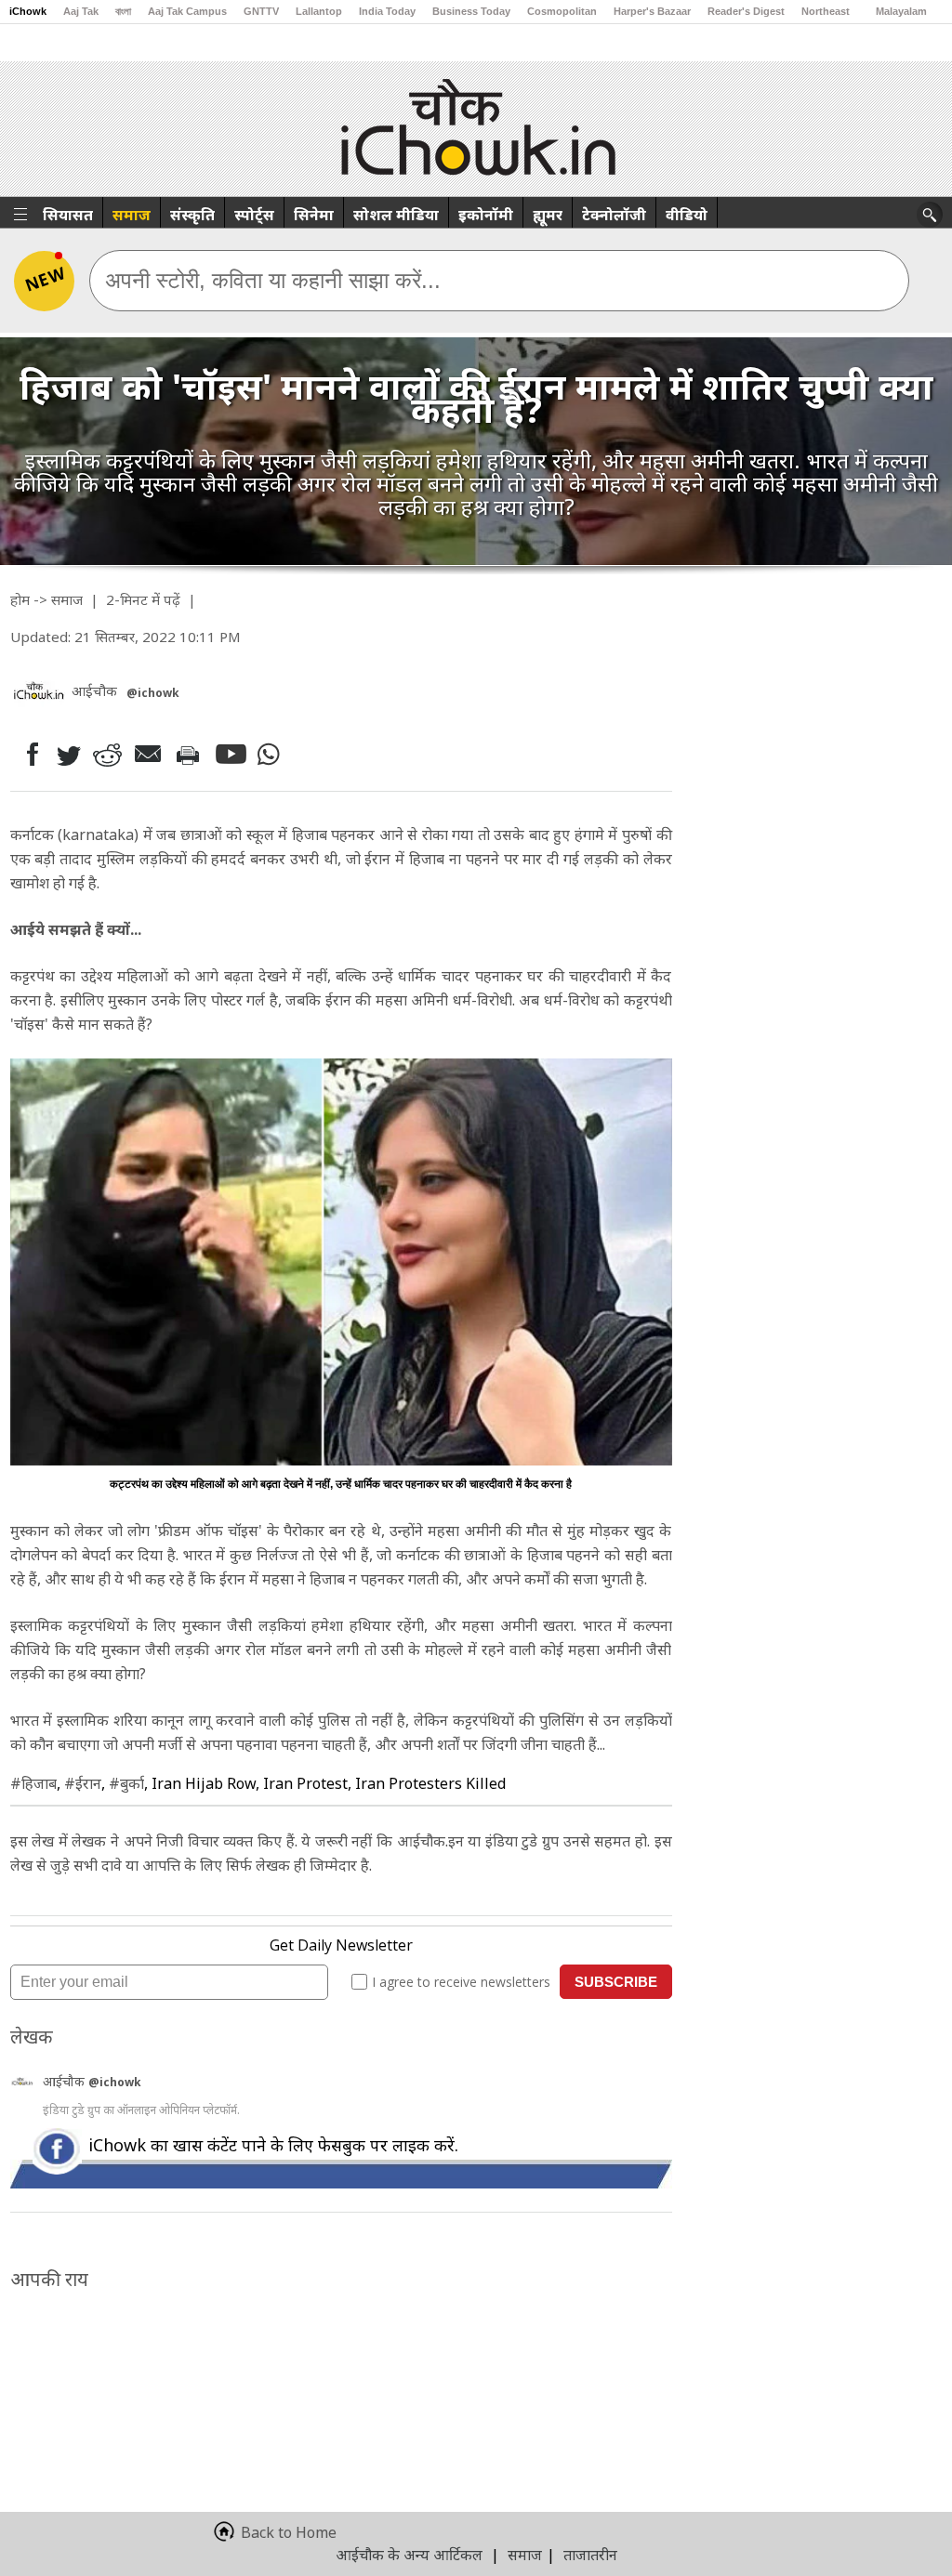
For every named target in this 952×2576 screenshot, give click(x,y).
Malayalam (901, 11)
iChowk (28, 11)
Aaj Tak (81, 11)
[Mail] (150, 754)
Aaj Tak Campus (187, 11)
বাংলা (123, 11)
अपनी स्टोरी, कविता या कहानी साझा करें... (273, 280)
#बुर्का (126, 1783)
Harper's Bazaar (652, 11)
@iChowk (153, 693)
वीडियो (687, 215)
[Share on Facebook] (28, 754)
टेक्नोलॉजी (614, 215)
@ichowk (115, 2082)
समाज (132, 215)
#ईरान (83, 1783)
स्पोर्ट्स (254, 215)
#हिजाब (33, 1783)
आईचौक (66, 2081)
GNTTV (261, 11)
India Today (387, 11)
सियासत (68, 215)
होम (20, 599)
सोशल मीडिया (396, 215)
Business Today (471, 11)
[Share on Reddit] (109, 754)
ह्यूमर (548, 215)
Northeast (826, 11)
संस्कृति (192, 215)
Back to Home (289, 2532)
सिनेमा (314, 215)
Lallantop (319, 11)
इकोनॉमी (486, 215)
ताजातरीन (590, 2555)
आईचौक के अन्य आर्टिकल (409, 2555)
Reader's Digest (746, 11)
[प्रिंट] (192, 755)
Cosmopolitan (562, 11)
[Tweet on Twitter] (67, 755)
